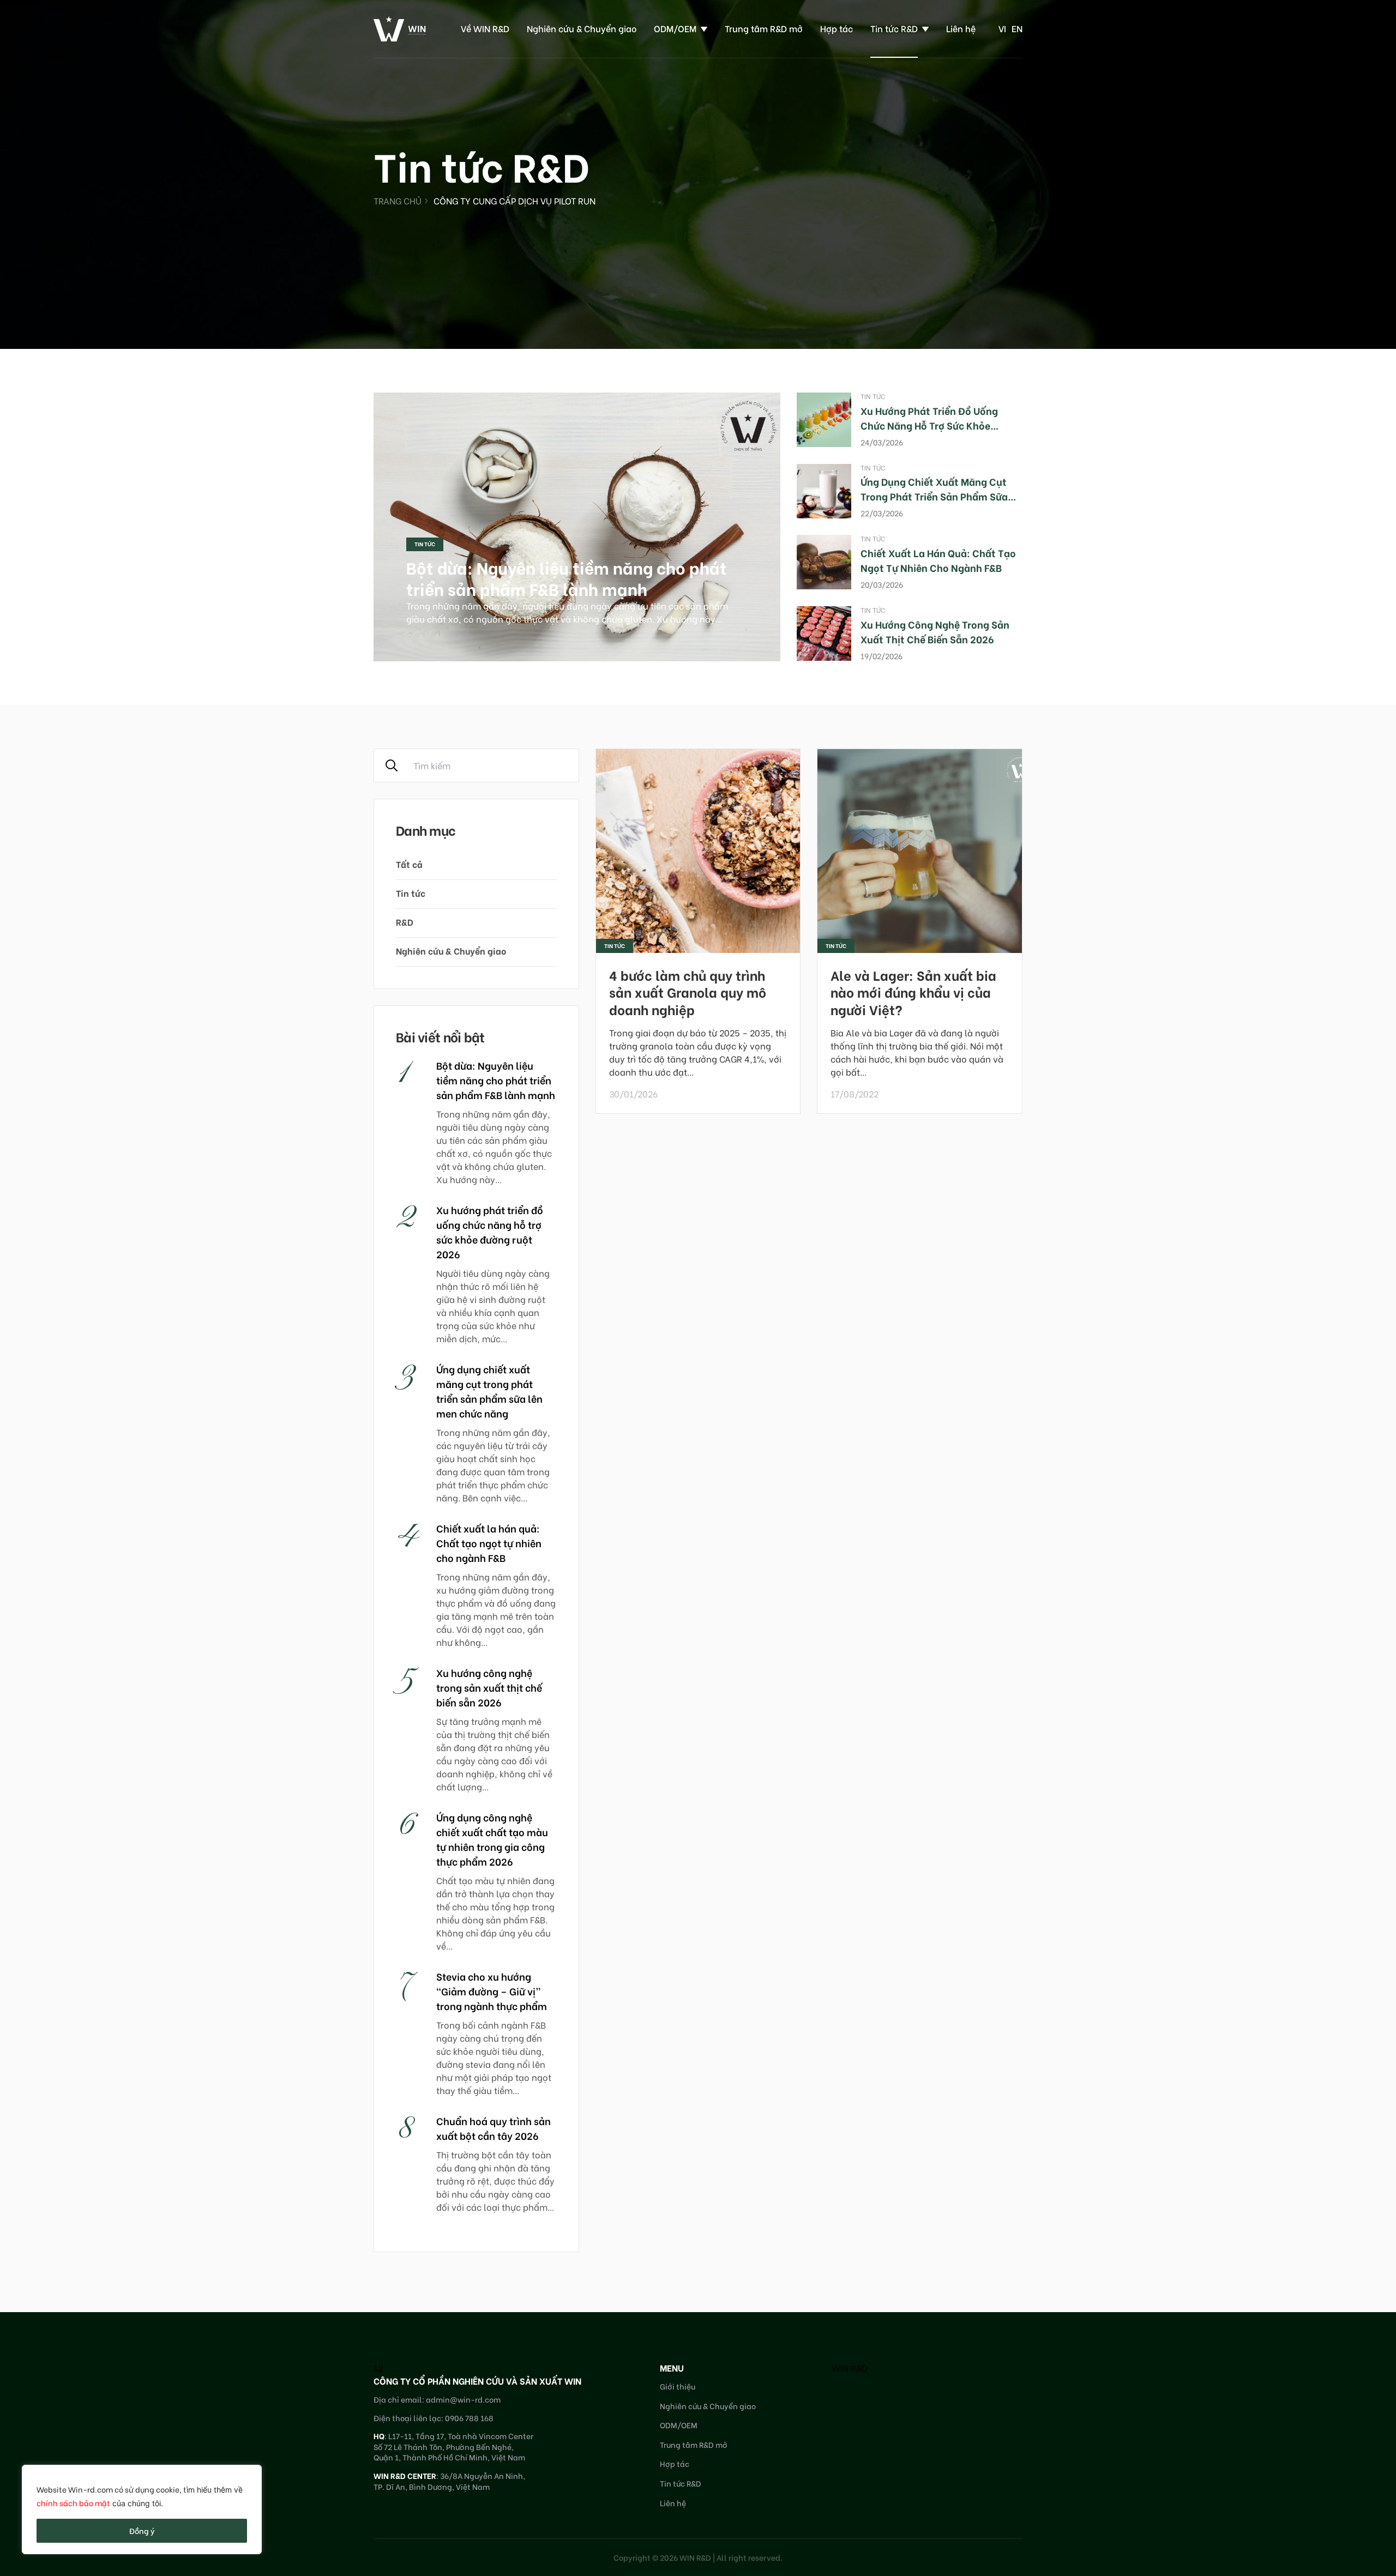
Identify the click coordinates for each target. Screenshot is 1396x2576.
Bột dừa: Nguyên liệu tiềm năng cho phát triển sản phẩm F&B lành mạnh (567, 578)
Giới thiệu (678, 2386)
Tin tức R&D (894, 28)
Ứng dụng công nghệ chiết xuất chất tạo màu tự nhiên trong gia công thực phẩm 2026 (492, 1839)
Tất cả (409, 864)
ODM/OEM (675, 28)
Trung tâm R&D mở (764, 28)
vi (1002, 28)
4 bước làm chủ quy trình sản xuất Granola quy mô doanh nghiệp (688, 991)
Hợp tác (837, 28)
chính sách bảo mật (73, 2503)
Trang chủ (398, 200)
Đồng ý (142, 2530)
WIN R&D (850, 2367)
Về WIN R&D (485, 28)
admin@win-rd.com (463, 2399)
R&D (405, 922)
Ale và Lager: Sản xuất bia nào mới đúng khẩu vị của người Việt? (913, 991)
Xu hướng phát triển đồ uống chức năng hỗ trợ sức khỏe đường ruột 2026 (929, 425)
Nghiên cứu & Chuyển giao (582, 28)
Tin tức (425, 544)
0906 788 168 (469, 2418)
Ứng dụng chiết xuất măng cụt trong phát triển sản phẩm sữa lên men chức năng (934, 496)
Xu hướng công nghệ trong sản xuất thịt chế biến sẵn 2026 (935, 631)
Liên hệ (961, 28)
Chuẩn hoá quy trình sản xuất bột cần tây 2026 (494, 2128)
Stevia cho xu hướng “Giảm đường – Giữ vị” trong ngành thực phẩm (492, 1991)
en (1017, 28)
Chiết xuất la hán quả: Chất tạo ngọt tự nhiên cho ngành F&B (938, 560)
